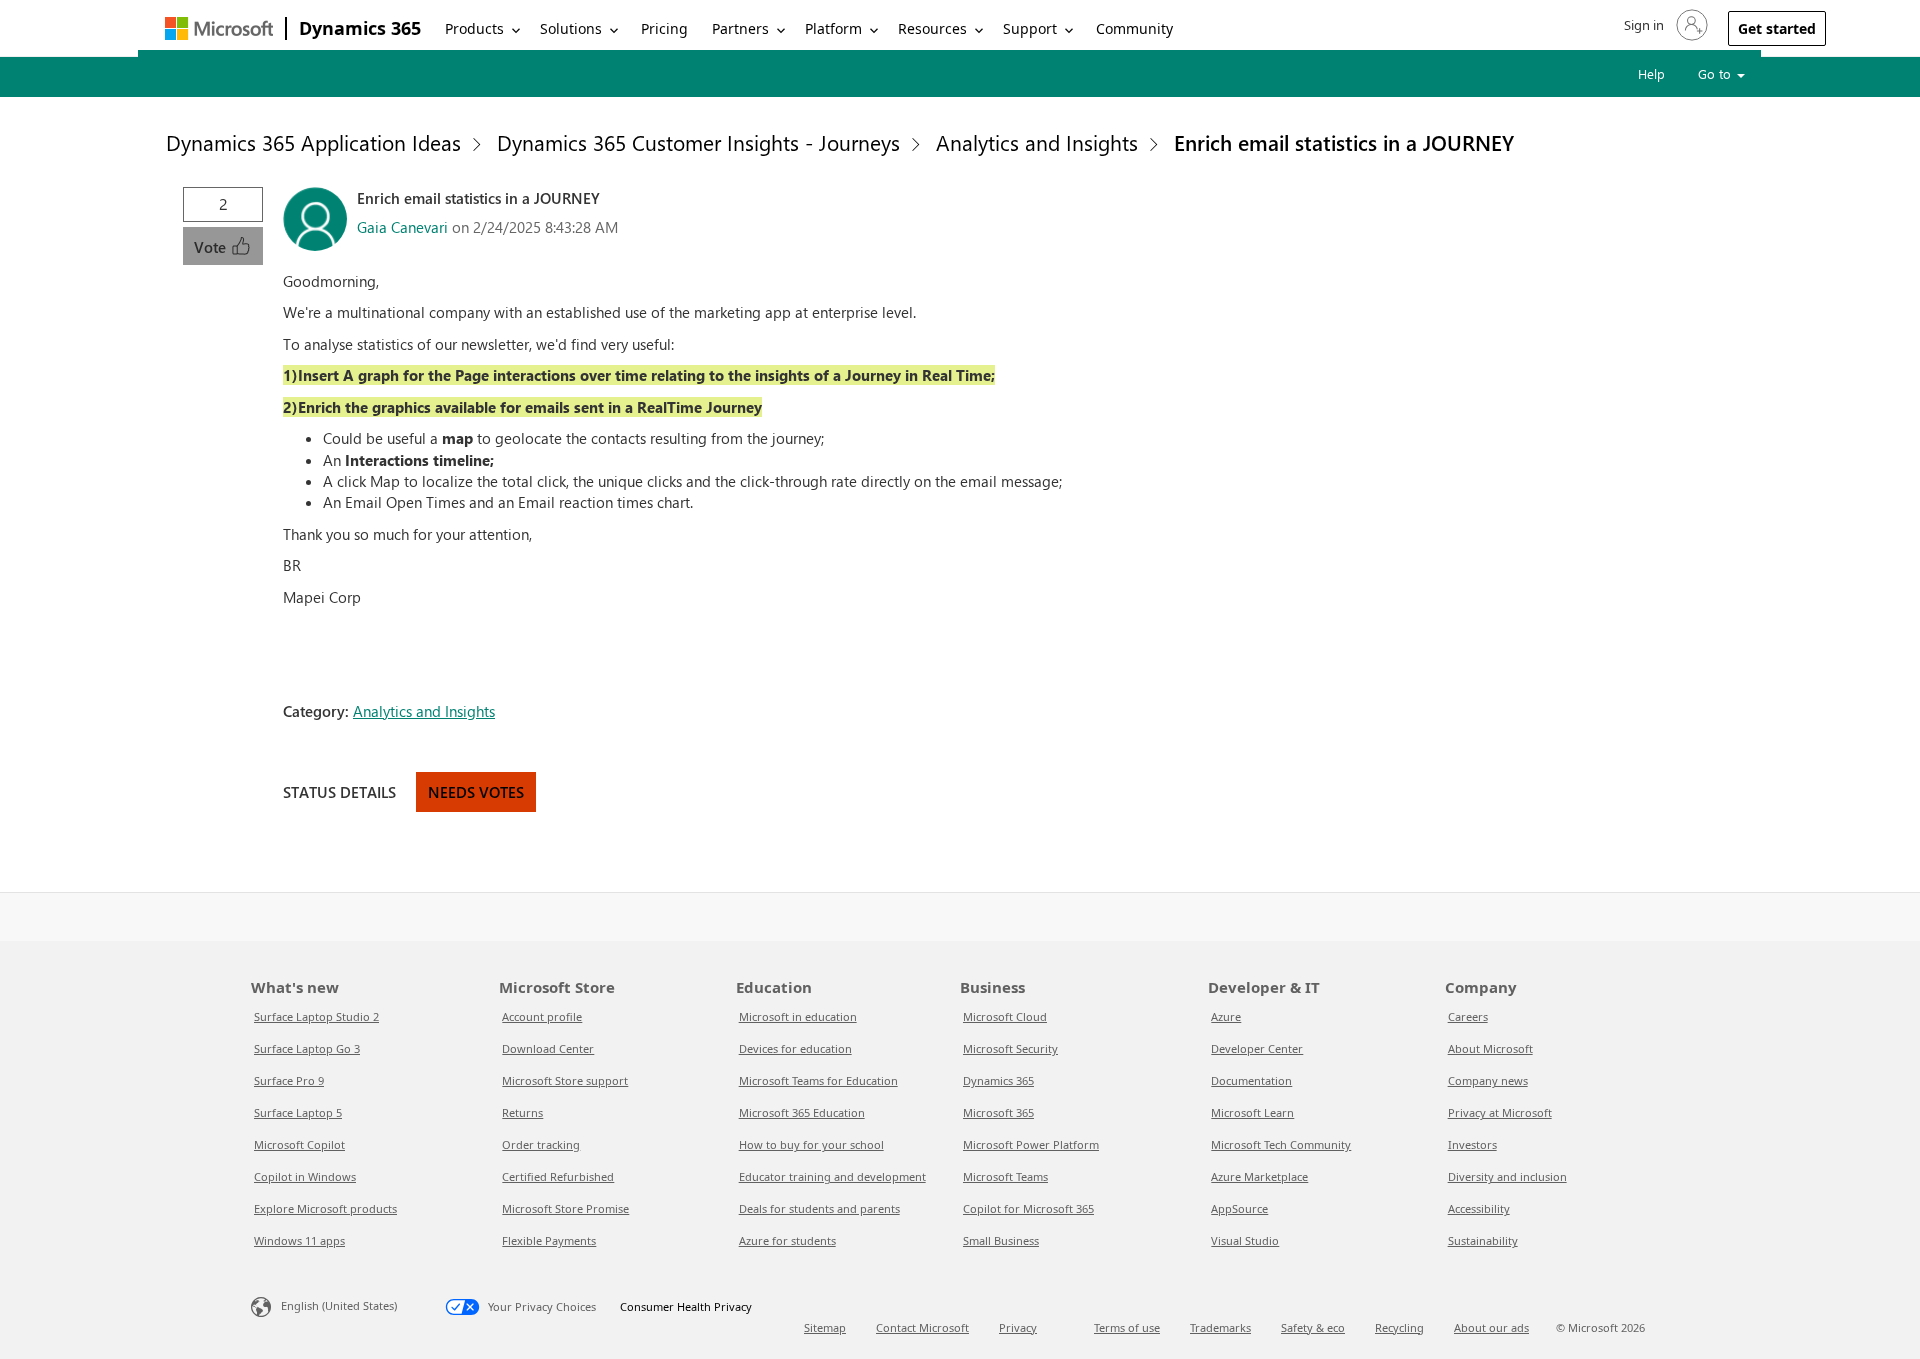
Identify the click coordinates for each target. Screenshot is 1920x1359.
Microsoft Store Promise (565, 1208)
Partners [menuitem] (740, 28)
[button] (1664, 25)
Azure (1226, 1016)
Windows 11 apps (299, 1240)
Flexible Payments (549, 1240)
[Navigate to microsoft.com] (219, 28)
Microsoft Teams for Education (818, 1080)
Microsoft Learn (1252, 1112)
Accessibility (1479, 1208)
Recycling (1399, 1327)
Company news (1488, 1080)
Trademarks (1220, 1327)
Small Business (1001, 1240)
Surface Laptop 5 (298, 1112)
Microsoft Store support (565, 1080)
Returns (522, 1112)
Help (1651, 73)
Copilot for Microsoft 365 (1028, 1208)
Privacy (1018, 1327)
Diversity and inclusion (1507, 1176)
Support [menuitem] (1030, 28)
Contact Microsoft (922, 1327)
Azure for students (787, 1240)
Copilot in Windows (305, 1176)
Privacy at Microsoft (1500, 1112)
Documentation (1251, 1080)
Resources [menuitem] (932, 28)
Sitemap (825, 1327)
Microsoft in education (798, 1016)
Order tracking (541, 1144)
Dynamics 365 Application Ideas (313, 142)
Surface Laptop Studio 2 (316, 1016)
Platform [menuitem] (833, 28)
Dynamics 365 (360, 28)
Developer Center (1257, 1048)
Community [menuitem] (1134, 28)
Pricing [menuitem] (664, 28)
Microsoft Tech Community (1281, 1144)
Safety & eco (1313, 1327)
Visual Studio (1245, 1240)
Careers (1468, 1016)
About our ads (1491, 1327)
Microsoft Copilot (299, 1144)
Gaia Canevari (402, 227)
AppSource (1239, 1208)
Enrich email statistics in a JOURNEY (1344, 142)
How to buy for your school (811, 1144)
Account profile (542, 1016)
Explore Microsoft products (325, 1208)
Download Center (548, 1048)
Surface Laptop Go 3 (307, 1048)
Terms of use (1127, 1327)
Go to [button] (1716, 73)
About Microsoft (1490, 1048)
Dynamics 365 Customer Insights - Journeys (698, 142)
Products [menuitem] (474, 28)
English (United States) (339, 1305)
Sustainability (1483, 1240)
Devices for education (795, 1048)
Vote (212, 247)
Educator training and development (832, 1176)
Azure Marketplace (1259, 1176)
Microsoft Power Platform (1031, 1144)
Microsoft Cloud (1005, 1016)
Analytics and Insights (1037, 142)
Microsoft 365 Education (802, 1112)
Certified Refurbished (558, 1176)
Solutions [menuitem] (571, 28)
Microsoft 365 (998, 1112)
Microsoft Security (1010, 1048)
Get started (1777, 28)
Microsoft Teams (1005, 1176)
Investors (1472, 1144)
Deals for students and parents (819, 1208)
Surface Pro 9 (289, 1080)
